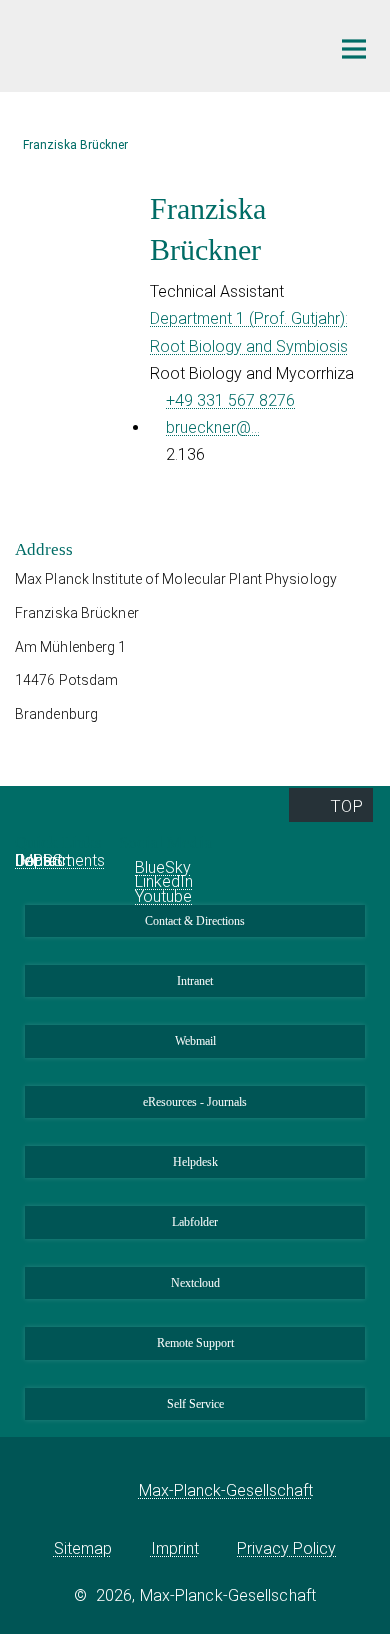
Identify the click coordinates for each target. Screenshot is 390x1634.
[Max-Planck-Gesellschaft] (108, 1491)
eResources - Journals (195, 1102)
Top (346, 806)
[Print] (30, 505)
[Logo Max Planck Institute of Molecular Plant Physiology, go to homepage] (157, 43)
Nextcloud (195, 1283)
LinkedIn (164, 881)
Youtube (163, 896)
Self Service (195, 1404)
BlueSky (163, 867)
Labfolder (195, 1222)
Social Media (167, 842)
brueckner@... (213, 427)
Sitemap (83, 1548)
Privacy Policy (286, 1548)
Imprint (175, 1548)
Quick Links (60, 842)
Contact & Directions (195, 921)
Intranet (195, 981)
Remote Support (195, 1343)
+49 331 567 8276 (230, 400)
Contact (43, 860)
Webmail (195, 1041)
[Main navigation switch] (354, 49)
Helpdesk (195, 1162)
